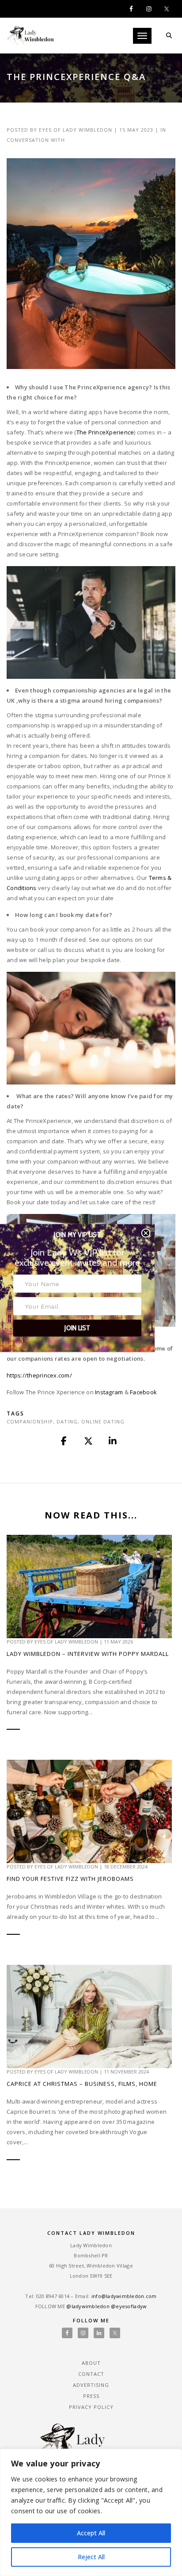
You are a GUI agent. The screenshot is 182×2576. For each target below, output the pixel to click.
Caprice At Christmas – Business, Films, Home (82, 2084)
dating (67, 1421)
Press (91, 2396)
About (91, 2363)
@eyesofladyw (129, 2306)
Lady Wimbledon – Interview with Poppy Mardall (88, 1654)
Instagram (109, 1392)
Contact (91, 2374)
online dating (103, 1421)
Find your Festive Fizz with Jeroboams (70, 1879)
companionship (30, 1421)
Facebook (143, 1392)
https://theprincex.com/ (39, 1375)
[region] (91, 2512)
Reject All (91, 2557)
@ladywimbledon (88, 2306)
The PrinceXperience (105, 432)
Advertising (91, 2385)
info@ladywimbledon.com (124, 2296)
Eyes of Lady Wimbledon (76, 130)
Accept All (91, 2533)
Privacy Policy (91, 2407)
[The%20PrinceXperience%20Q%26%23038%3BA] (64, 1441)
